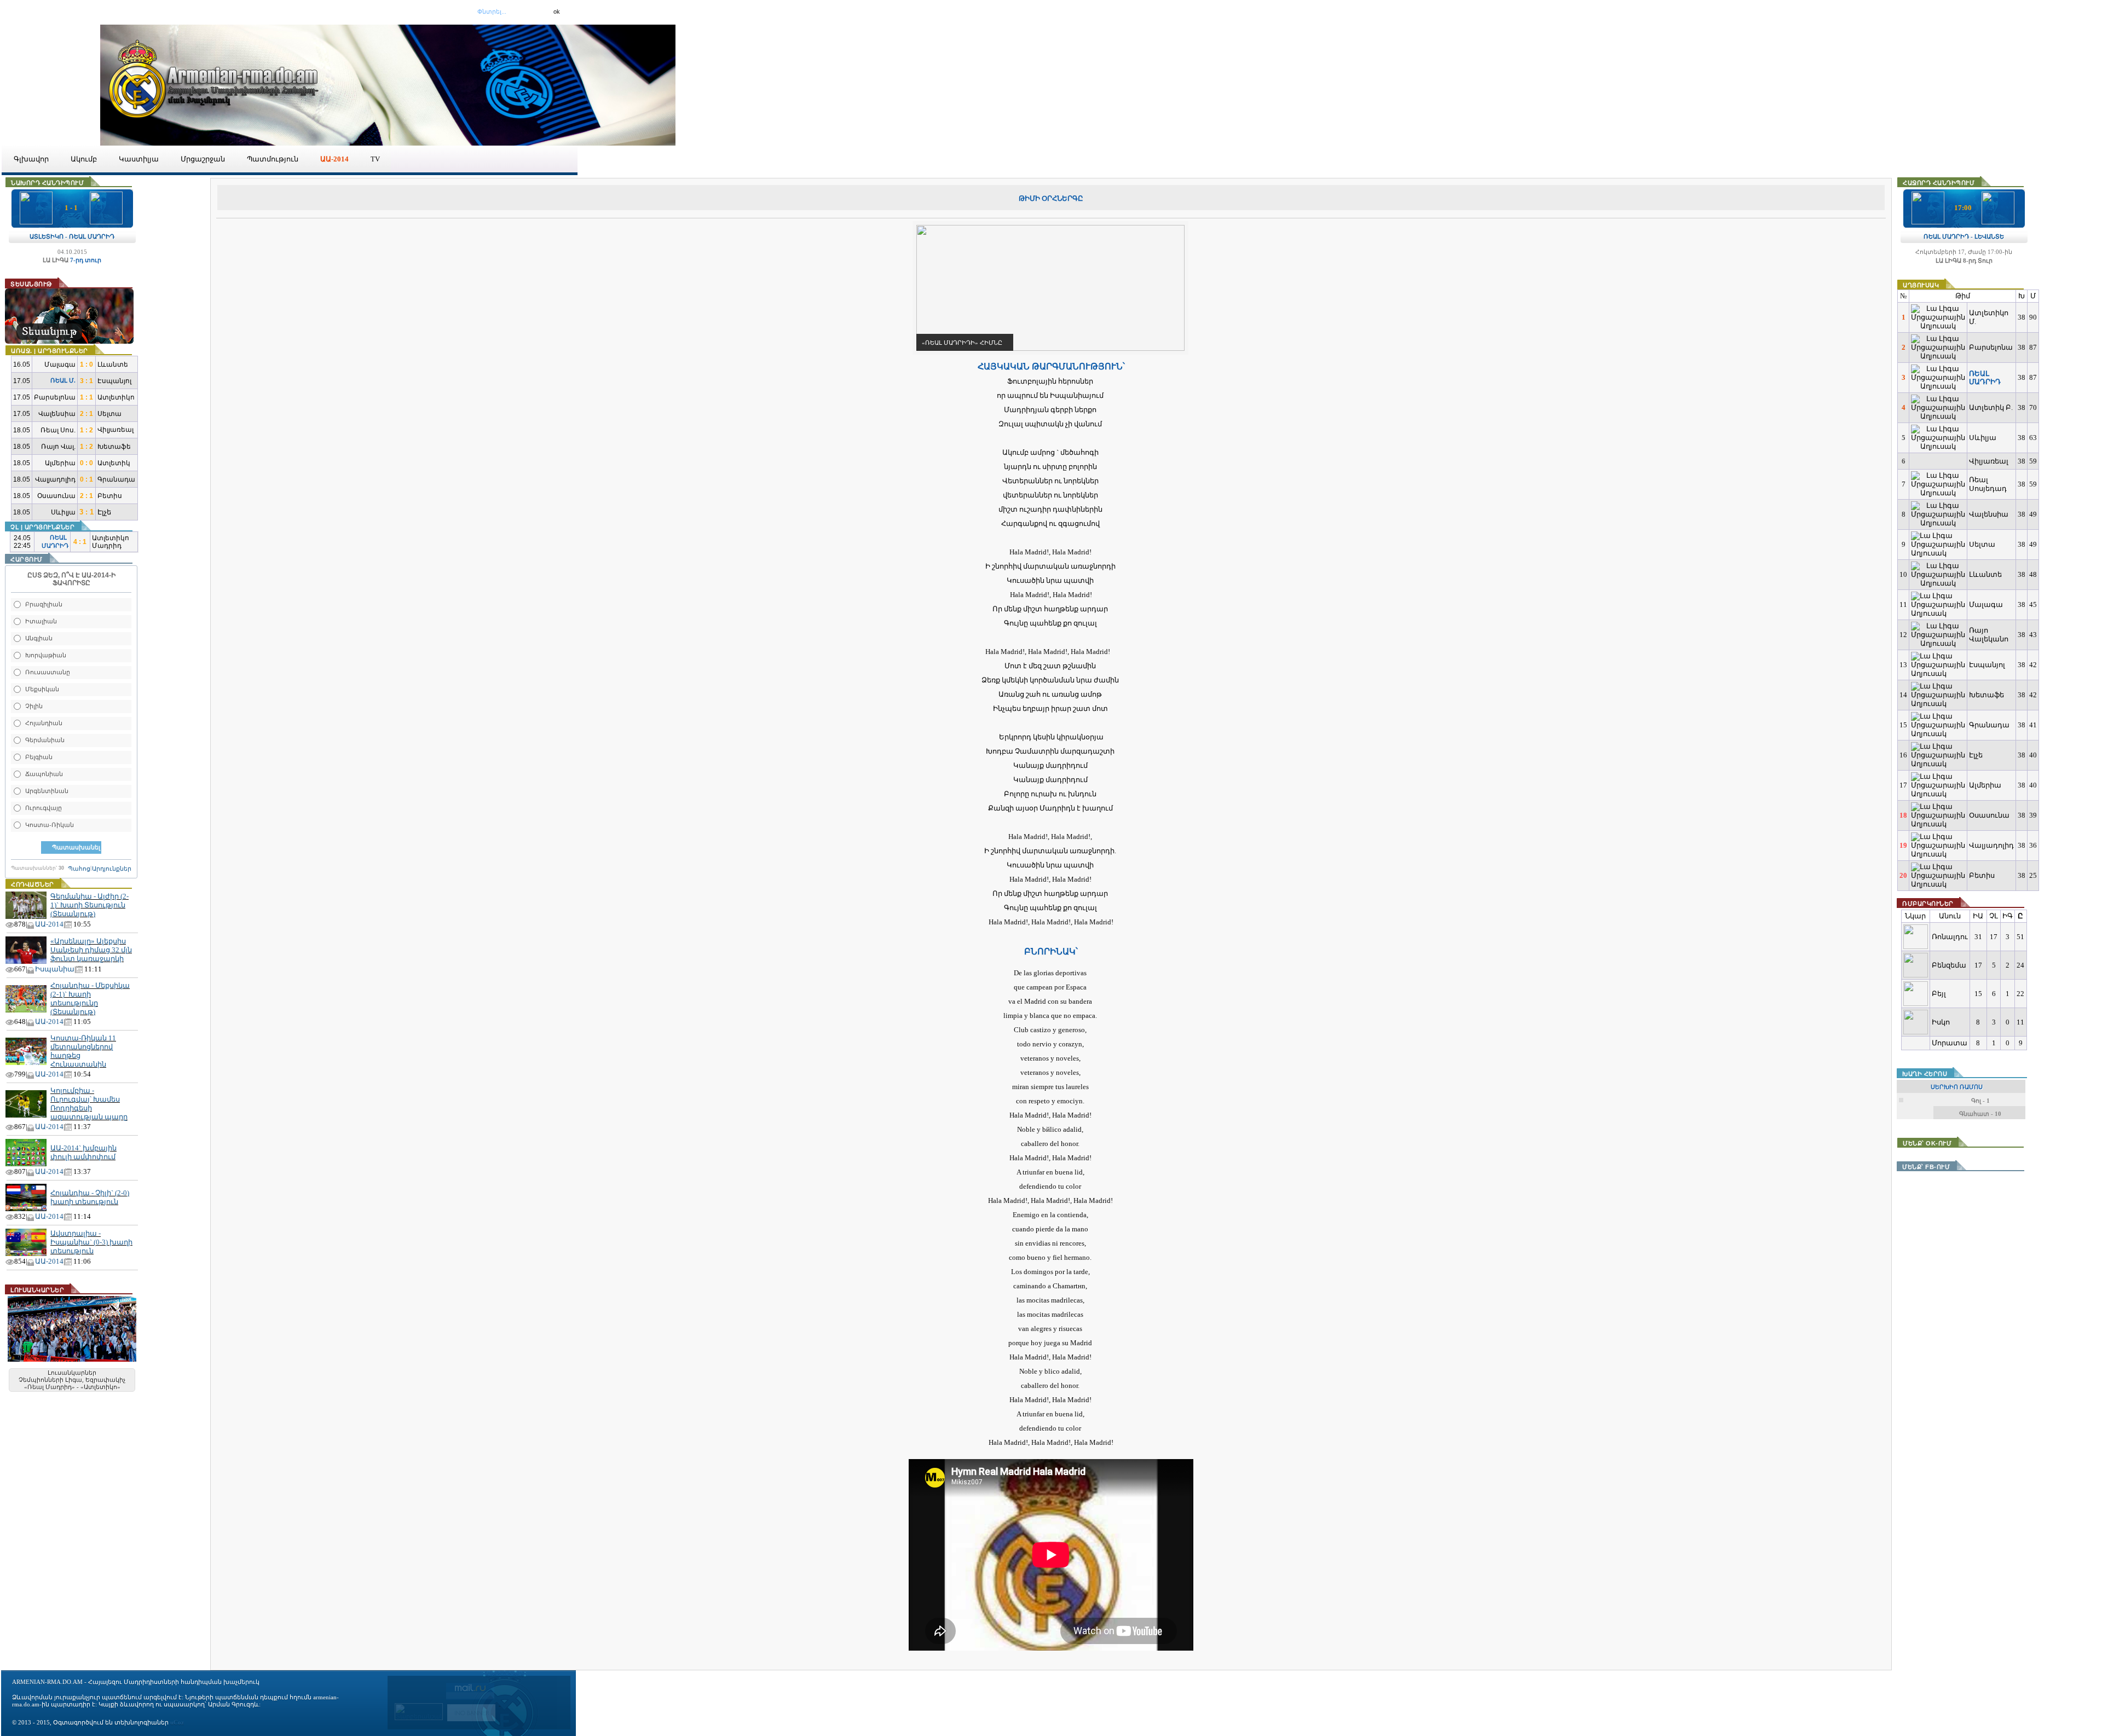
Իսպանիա (55, 969)
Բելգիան (39, 757)
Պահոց (79, 869)
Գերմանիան (45, 740)
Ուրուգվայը (44, 808)
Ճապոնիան (44, 774)
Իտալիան (41, 621)
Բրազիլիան (44, 604)
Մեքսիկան (42, 689)
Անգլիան (39, 638)
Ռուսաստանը (48, 672)
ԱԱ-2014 (49, 924)
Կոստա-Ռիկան (50, 825)
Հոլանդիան (44, 723)
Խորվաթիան (46, 655)
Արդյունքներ (112, 869)
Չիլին (34, 706)
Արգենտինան (47, 791)
